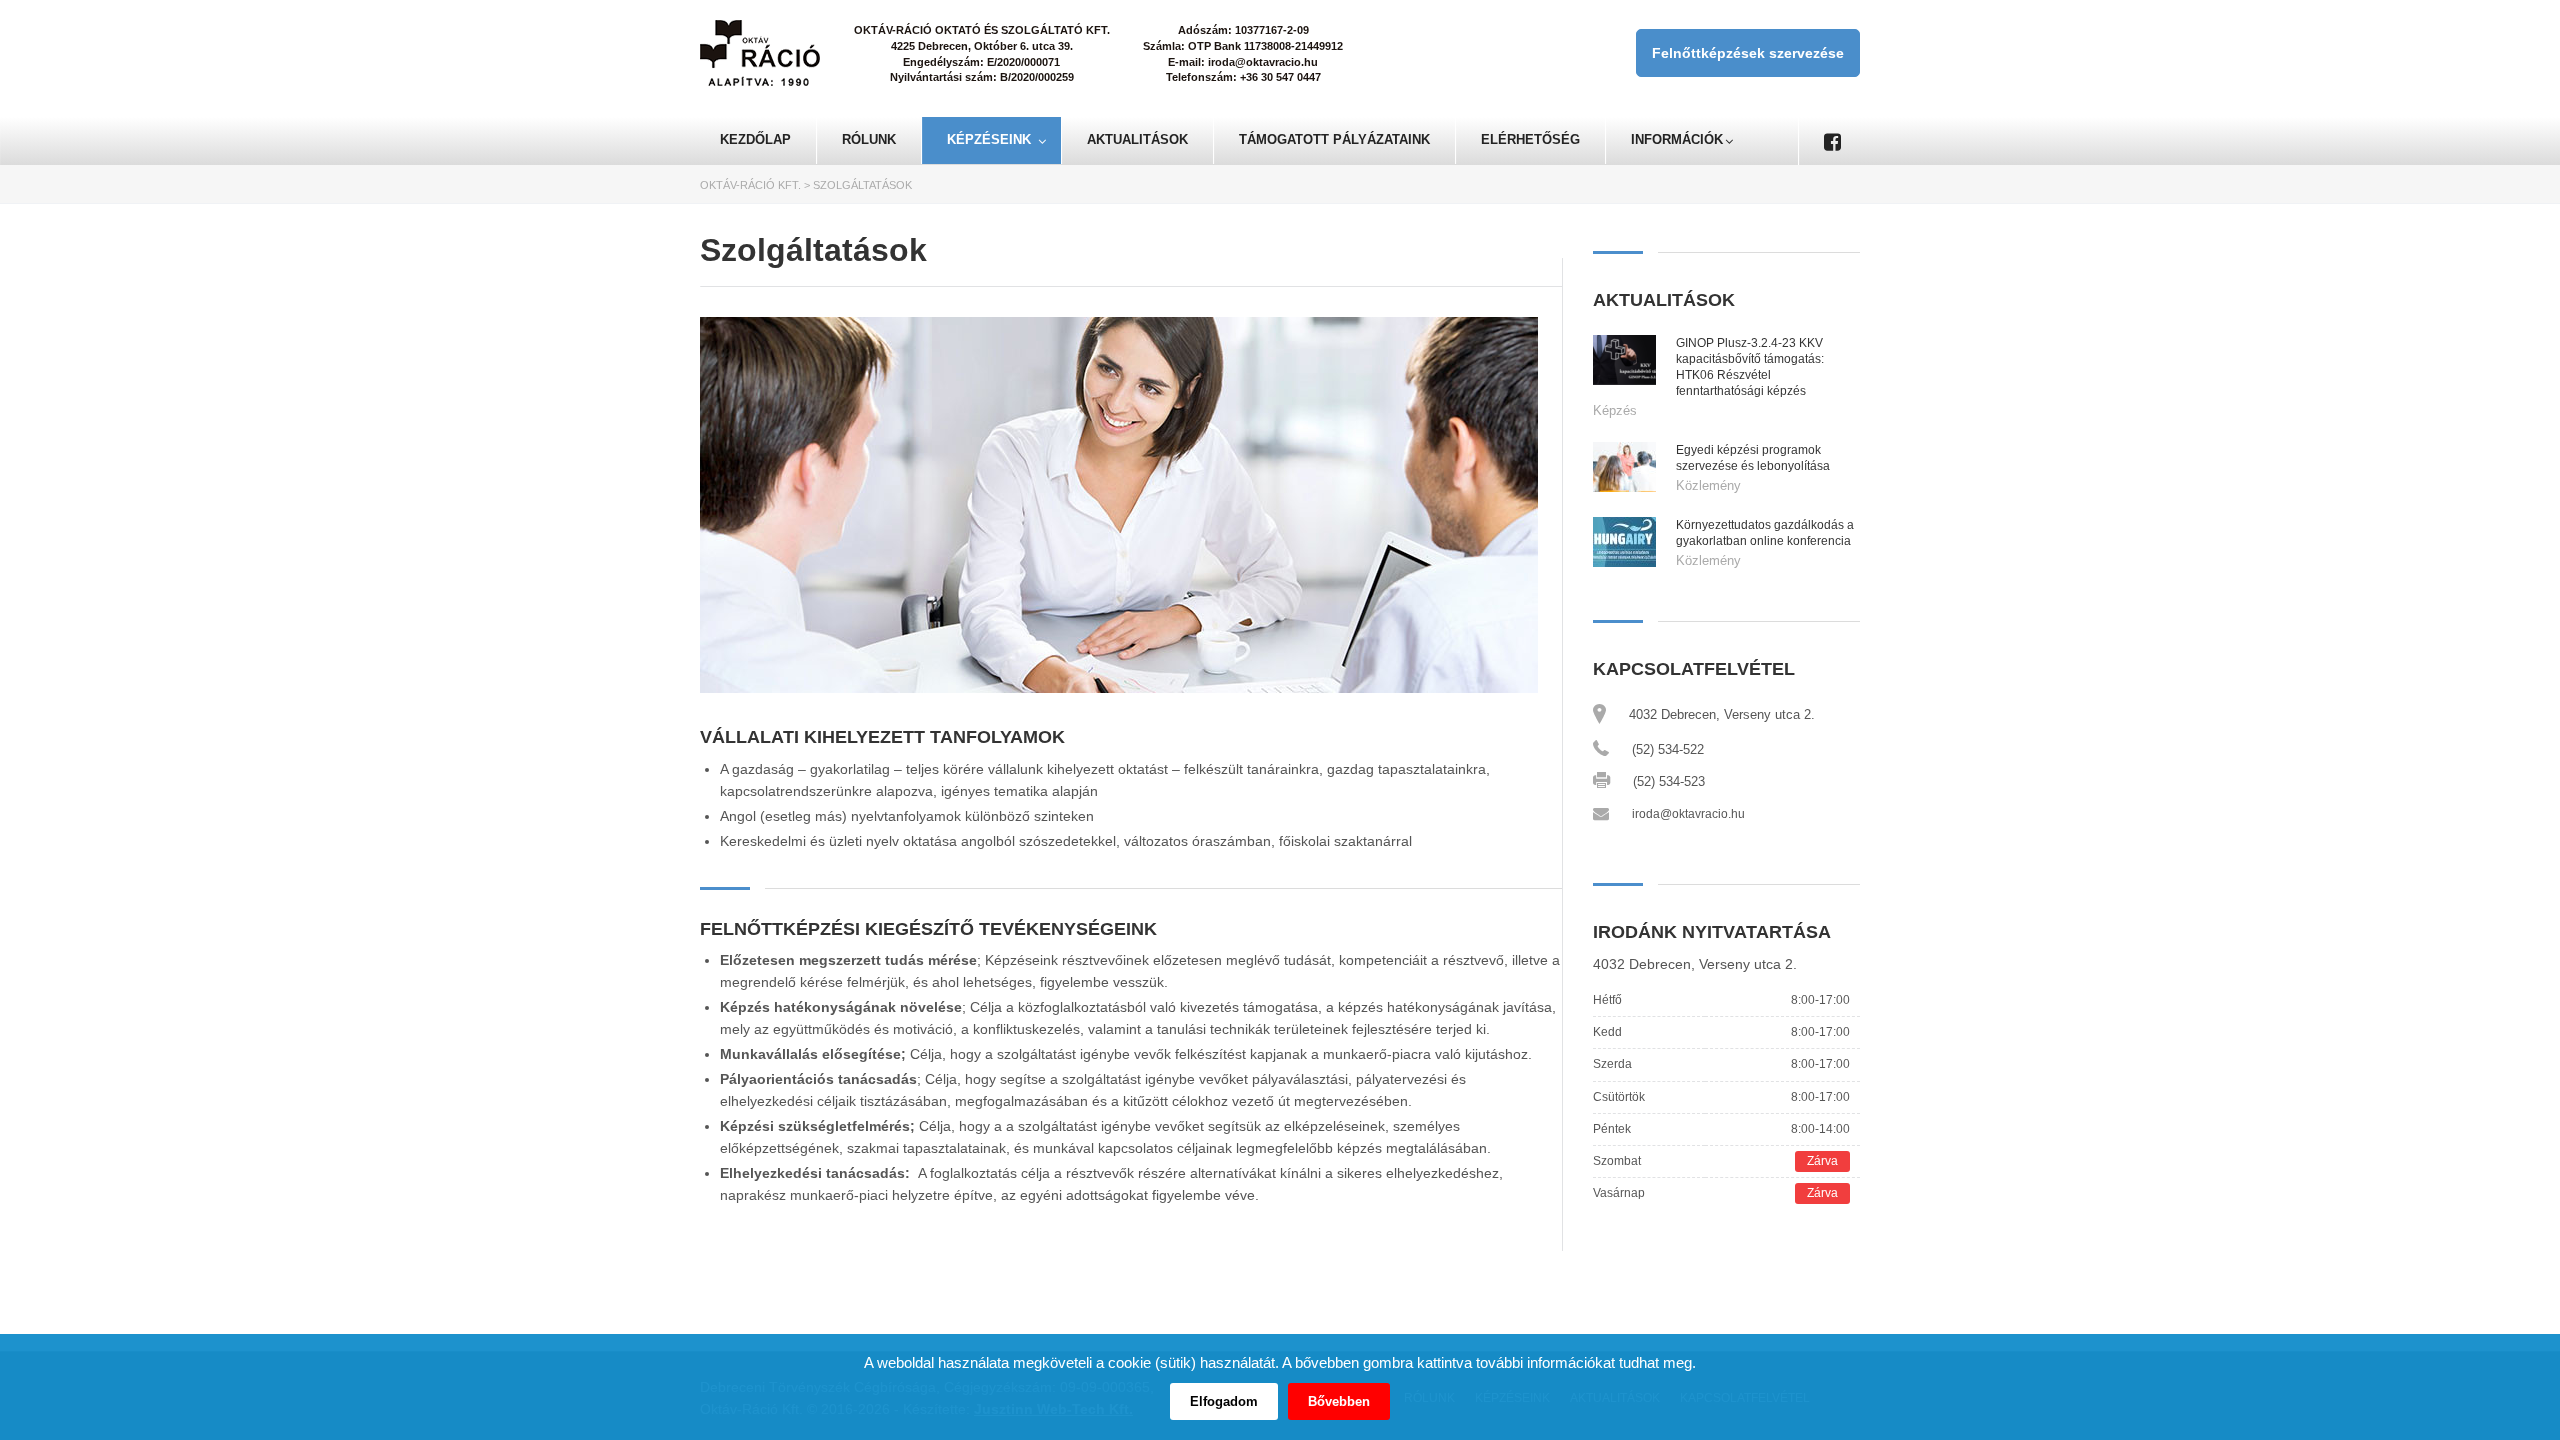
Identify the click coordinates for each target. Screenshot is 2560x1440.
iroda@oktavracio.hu (1688, 814)
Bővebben (1339, 1401)
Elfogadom (1224, 1401)
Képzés (1615, 410)
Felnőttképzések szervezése (1748, 53)
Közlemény (1708, 485)
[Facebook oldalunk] (1831, 141)
